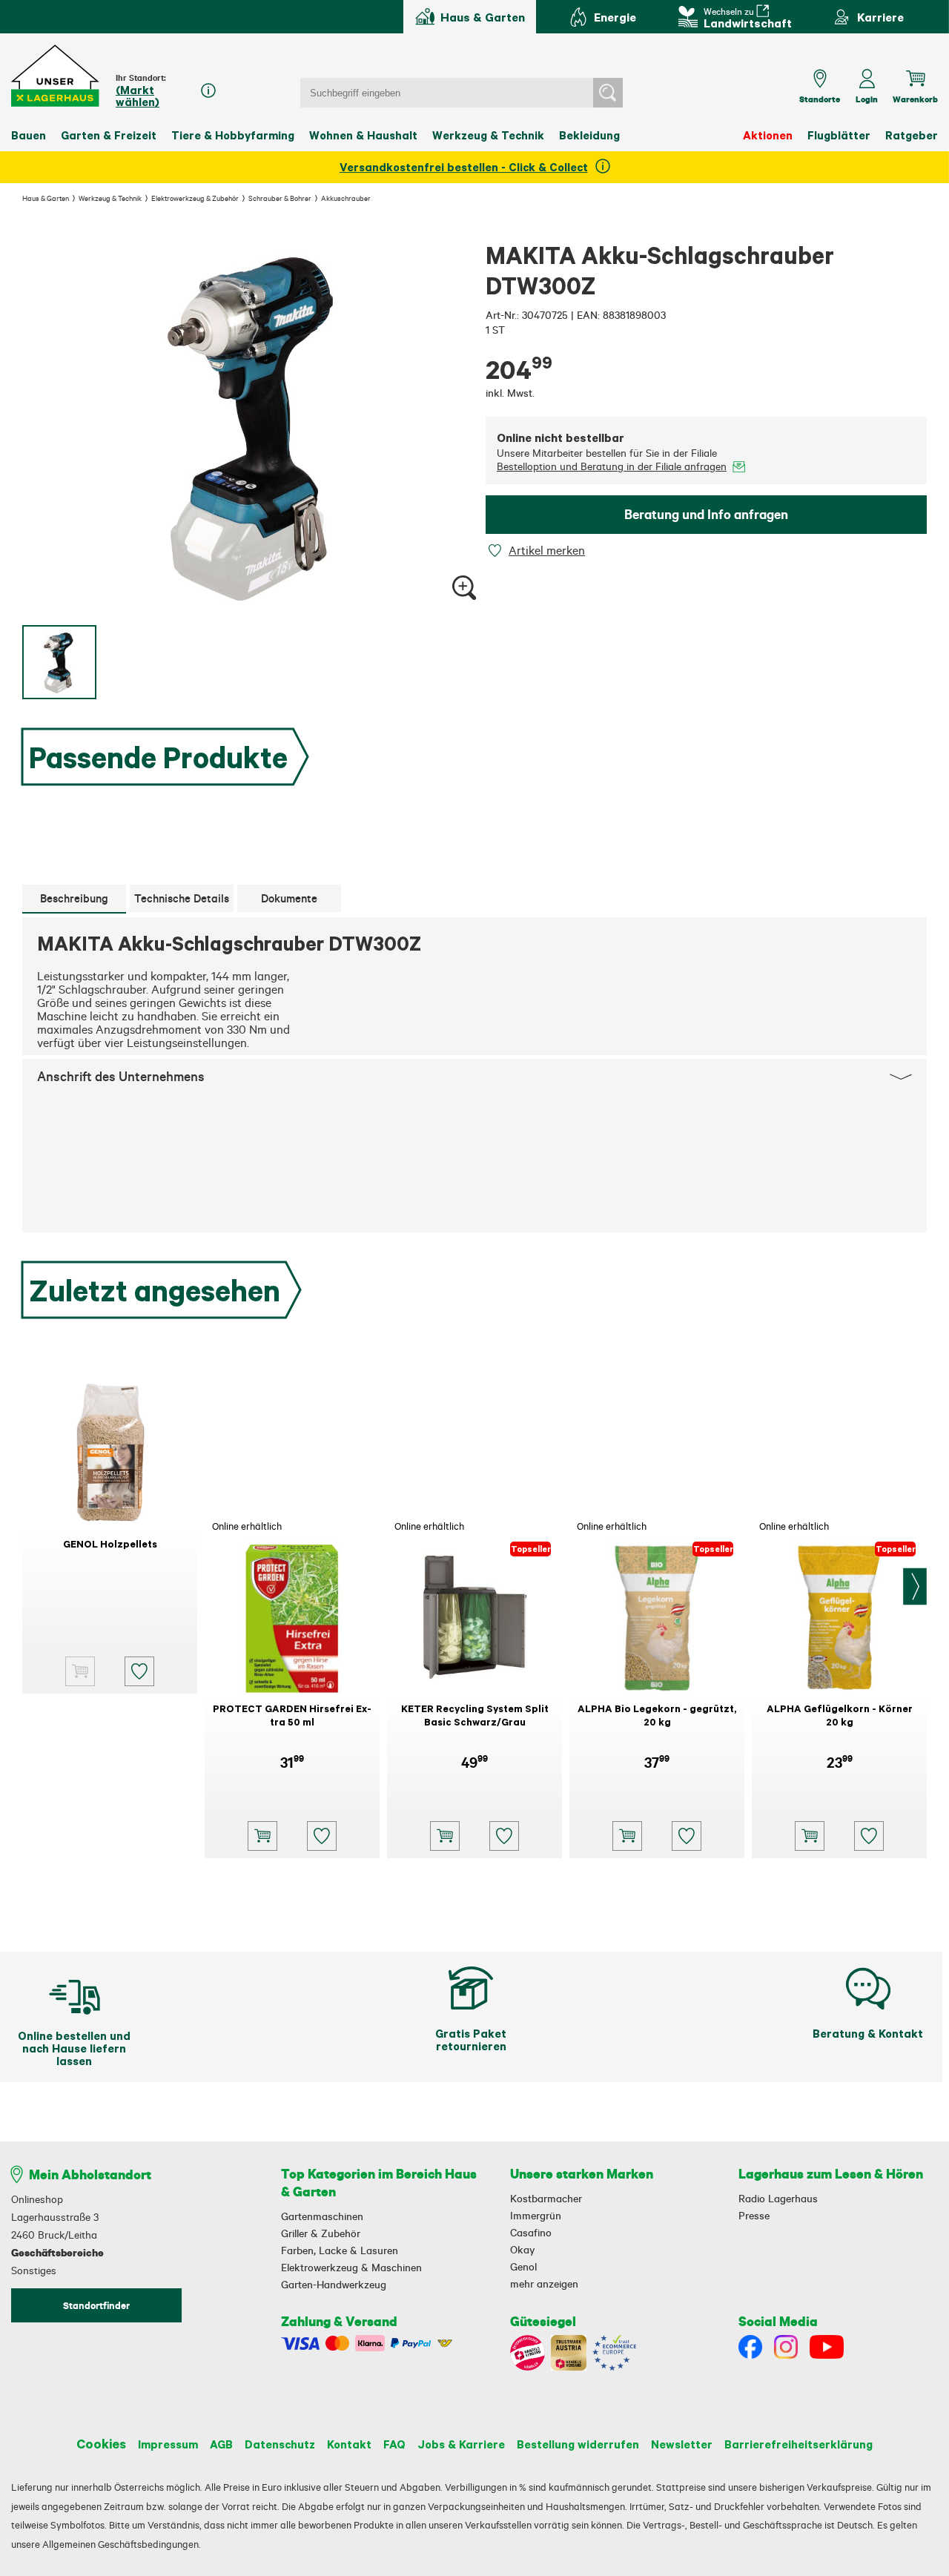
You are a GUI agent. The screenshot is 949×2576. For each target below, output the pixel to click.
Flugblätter (839, 135)
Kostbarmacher (546, 2199)
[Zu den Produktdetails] (80, 1671)
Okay (522, 2250)
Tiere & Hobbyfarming (233, 135)
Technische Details (182, 898)
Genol (523, 2267)
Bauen (29, 135)
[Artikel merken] (497, 551)
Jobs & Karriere (461, 2444)
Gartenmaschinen (322, 2216)
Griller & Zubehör (321, 2233)
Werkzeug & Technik (488, 135)
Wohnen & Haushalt (363, 135)
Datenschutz (280, 2444)
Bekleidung (589, 135)
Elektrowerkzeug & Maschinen (351, 2268)
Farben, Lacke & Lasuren (340, 2250)
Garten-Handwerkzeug (334, 2285)
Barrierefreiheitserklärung (798, 2444)
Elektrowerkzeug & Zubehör (195, 198)
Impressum (168, 2444)
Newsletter (682, 2444)
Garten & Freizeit (109, 135)
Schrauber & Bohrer (280, 198)
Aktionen (768, 135)
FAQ (394, 2444)
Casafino (531, 2233)
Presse (754, 2216)
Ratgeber (912, 135)
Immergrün (536, 2216)
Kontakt (349, 2444)
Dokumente (289, 898)
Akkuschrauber (346, 198)
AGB (221, 2444)
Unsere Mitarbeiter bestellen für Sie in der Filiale (612, 460)
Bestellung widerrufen (578, 2444)
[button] (56, 76)
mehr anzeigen (544, 2284)
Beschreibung (74, 898)
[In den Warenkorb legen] (262, 1836)
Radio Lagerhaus (778, 2199)
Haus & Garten (46, 198)
